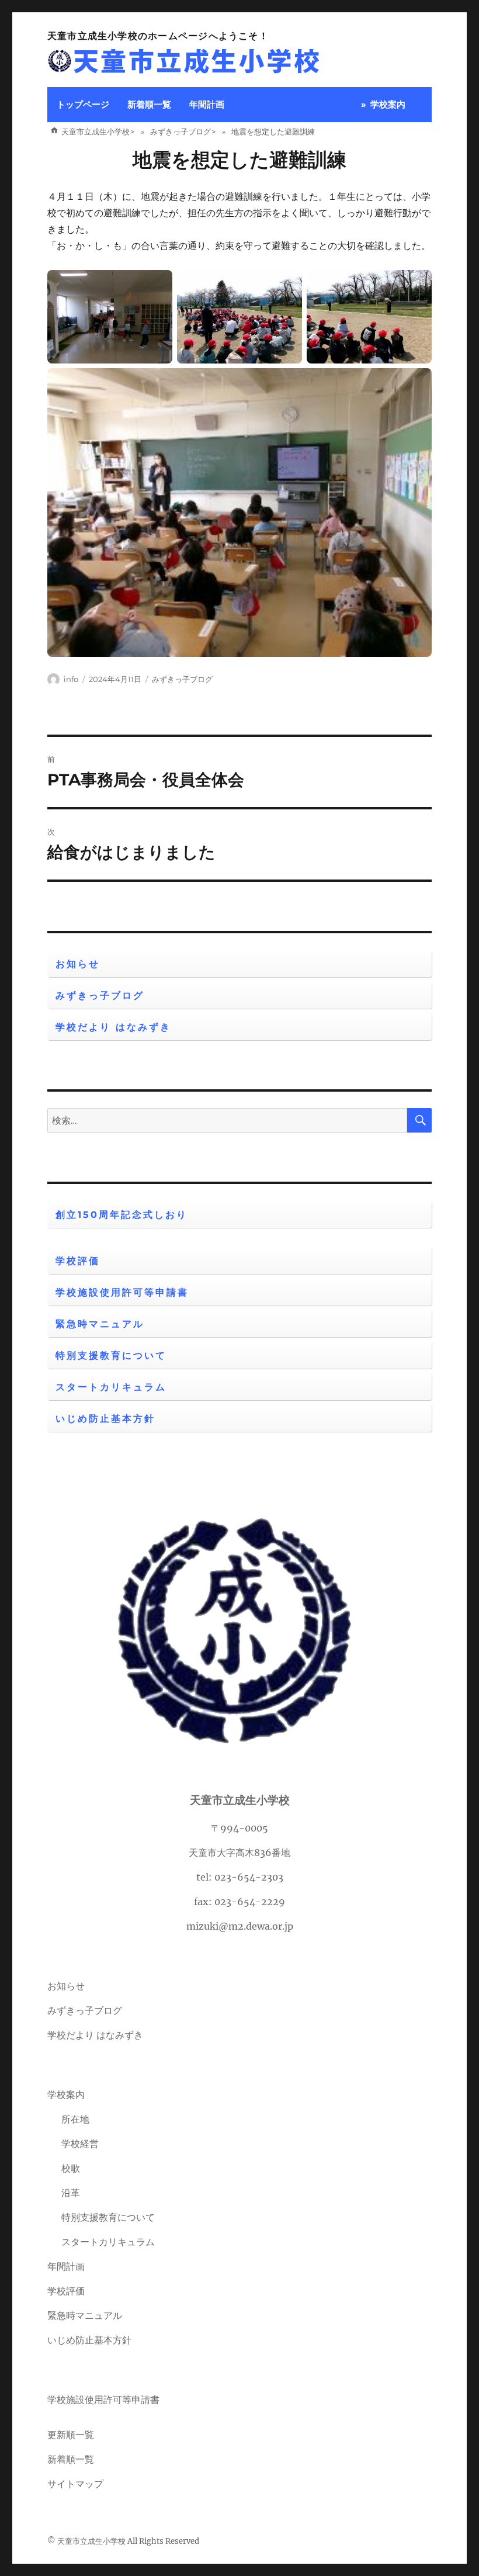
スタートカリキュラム (111, 1387)
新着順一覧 (149, 104)
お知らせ (78, 964)
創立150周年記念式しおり (122, 1215)
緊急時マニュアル (100, 1324)
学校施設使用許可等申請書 (122, 1292)
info (71, 679)
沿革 (71, 2193)
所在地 (75, 2119)
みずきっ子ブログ (182, 679)
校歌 (71, 2168)
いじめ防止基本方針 (105, 1419)
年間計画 (207, 104)
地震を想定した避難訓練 (239, 160)
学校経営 (80, 2144)
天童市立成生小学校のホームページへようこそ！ (158, 36)
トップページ (83, 104)
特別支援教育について (111, 1355)
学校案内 (388, 104)
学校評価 (78, 1261)
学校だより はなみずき (113, 1027)
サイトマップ (75, 2484)
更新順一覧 (71, 2435)
